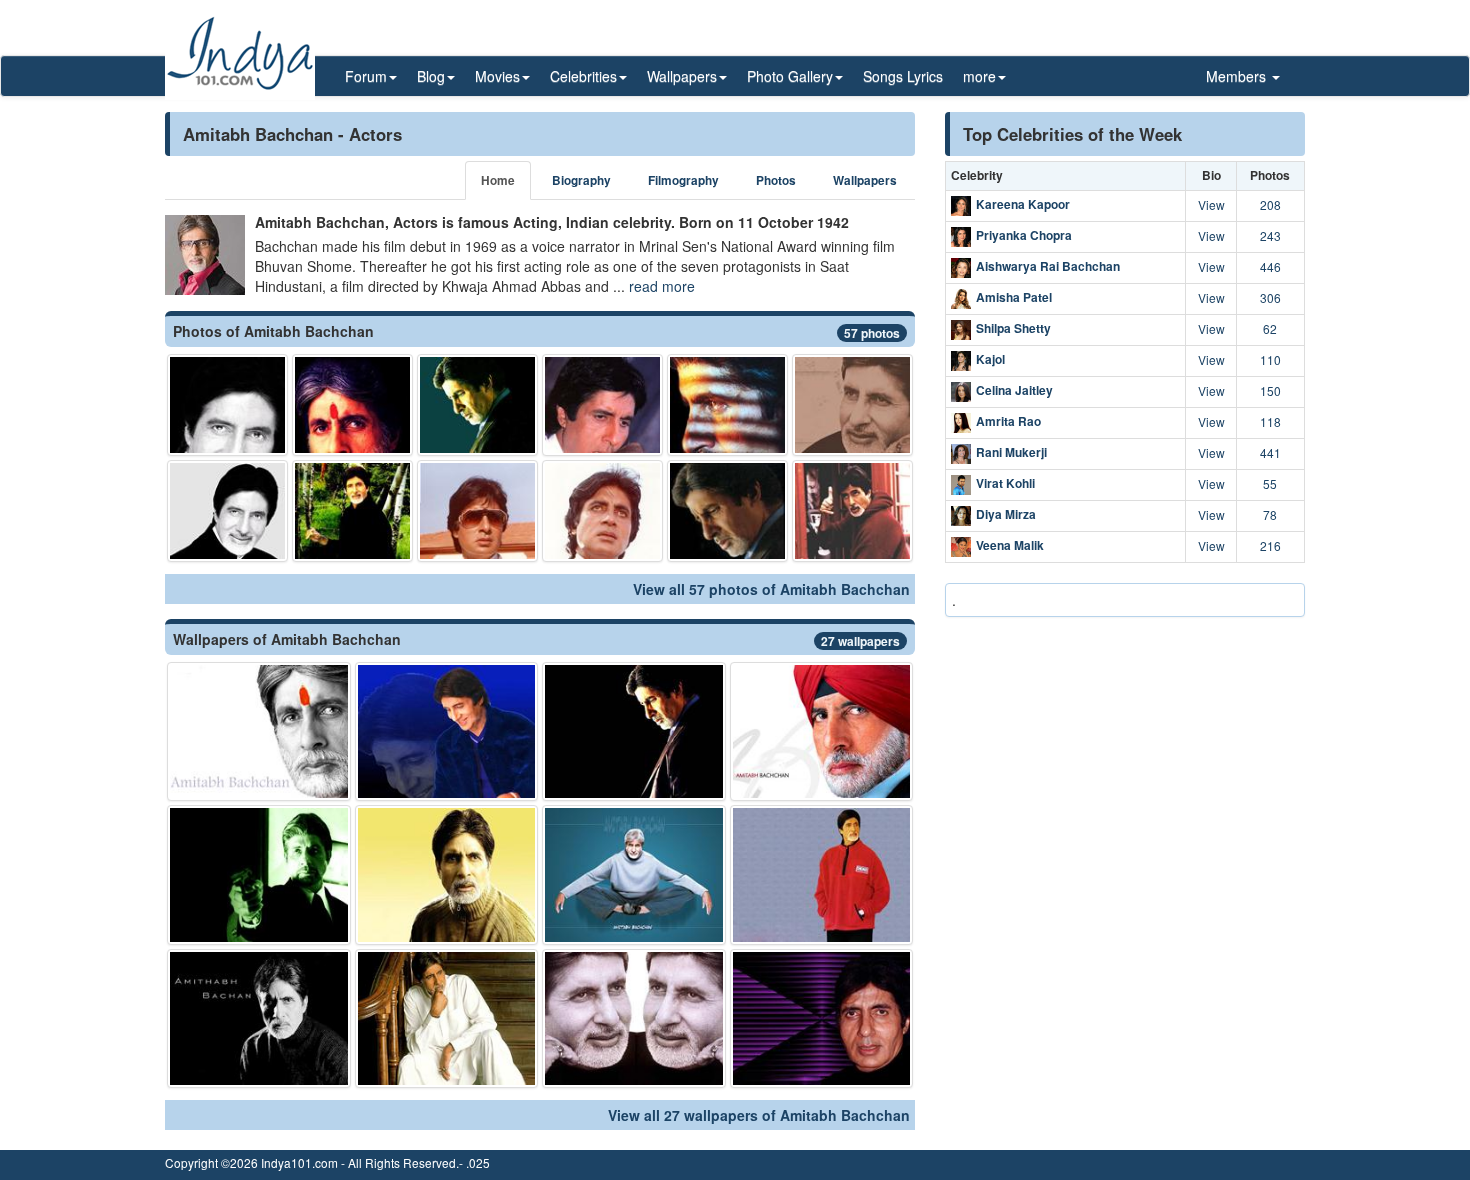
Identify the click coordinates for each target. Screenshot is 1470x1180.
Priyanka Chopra (1024, 235)
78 (1270, 514)
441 (1270, 452)
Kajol (990, 359)
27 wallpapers (860, 641)
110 (1270, 359)
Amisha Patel (1014, 297)
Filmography (683, 180)
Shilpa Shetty (1013, 328)
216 (1270, 545)
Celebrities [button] (583, 76)
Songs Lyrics (903, 76)
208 (1270, 204)
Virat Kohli (1005, 483)
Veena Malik (1010, 545)
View (1211, 204)
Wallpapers (865, 180)
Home (498, 180)
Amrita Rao (1008, 421)
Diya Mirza (1006, 514)
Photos (776, 180)
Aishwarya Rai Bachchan (1048, 266)
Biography (581, 180)
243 (1270, 235)
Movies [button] (497, 76)
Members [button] (1238, 76)
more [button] (979, 76)
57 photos (872, 333)
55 (1270, 483)
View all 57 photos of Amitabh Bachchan (771, 589)
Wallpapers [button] (682, 76)
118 (1270, 421)
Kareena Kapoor (1023, 204)
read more (662, 286)
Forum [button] (366, 76)
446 (1270, 266)
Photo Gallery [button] (790, 76)
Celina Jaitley (1014, 390)
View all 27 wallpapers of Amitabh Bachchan (759, 1115)
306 (1270, 297)
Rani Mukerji (1011, 452)
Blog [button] (431, 76)
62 (1270, 328)
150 (1270, 390)
